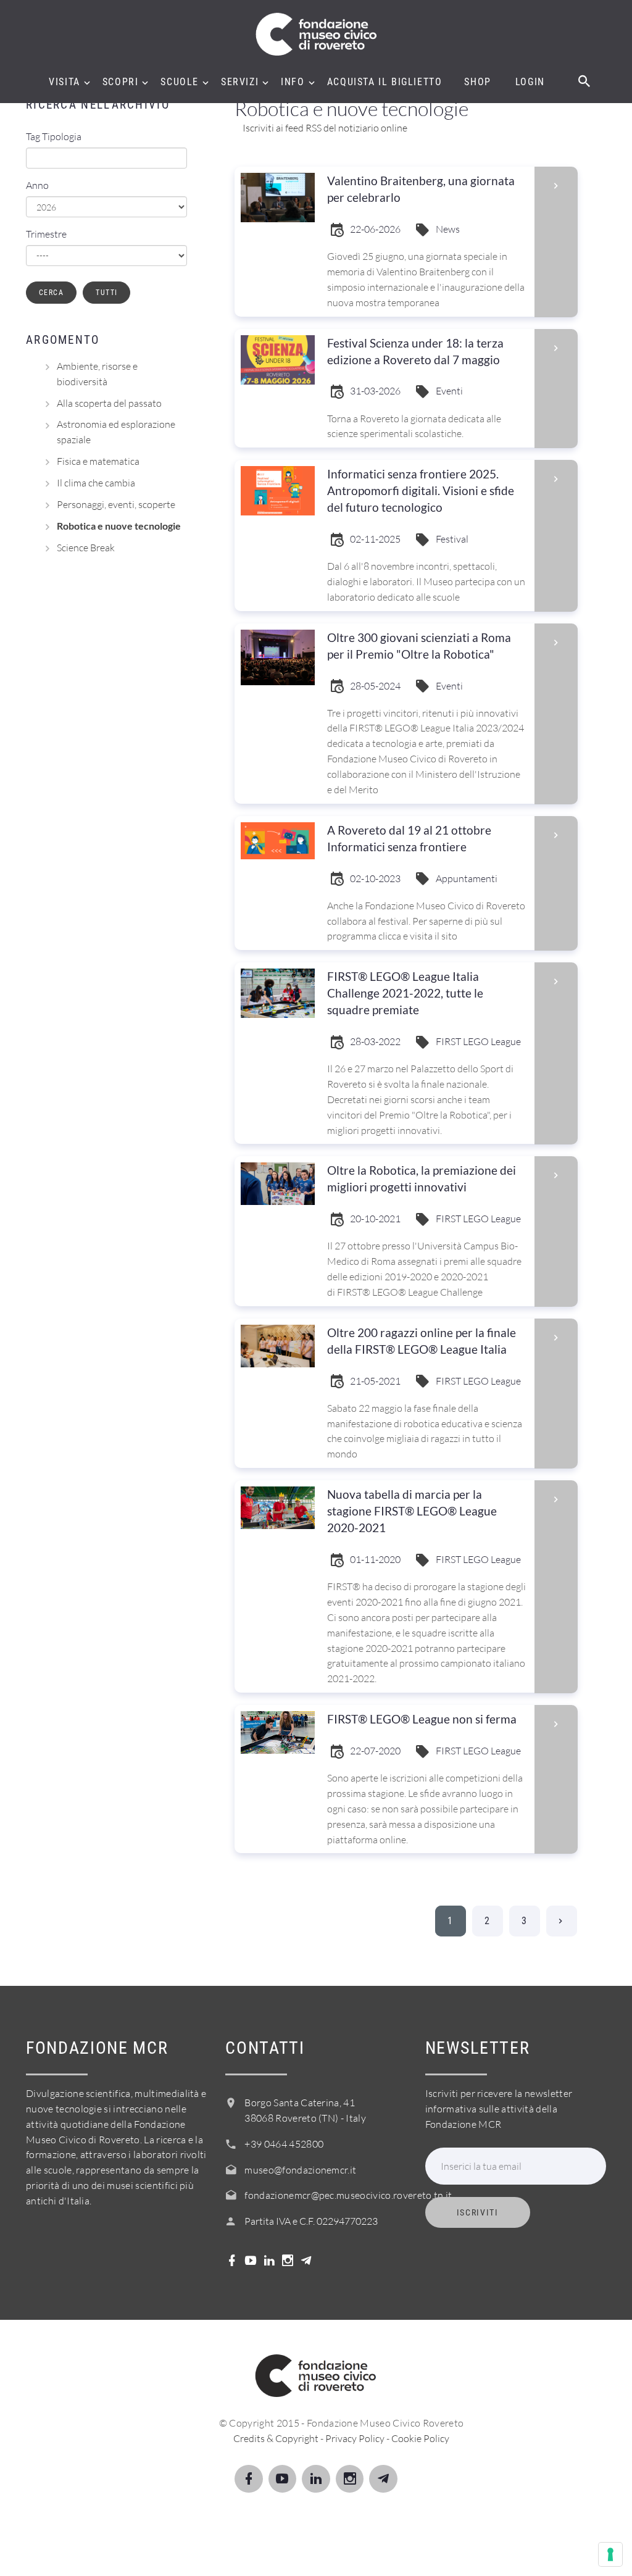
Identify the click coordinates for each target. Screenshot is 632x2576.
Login (530, 82)
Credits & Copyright (276, 2438)
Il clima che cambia (96, 483)
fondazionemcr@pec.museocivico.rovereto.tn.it (348, 2195)
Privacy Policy (355, 2438)
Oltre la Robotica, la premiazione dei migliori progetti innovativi (422, 1178)
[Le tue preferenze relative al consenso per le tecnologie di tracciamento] (610, 2554)
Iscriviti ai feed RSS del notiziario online (324, 128)
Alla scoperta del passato (109, 403)
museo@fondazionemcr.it (300, 2170)
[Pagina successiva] (562, 1921)
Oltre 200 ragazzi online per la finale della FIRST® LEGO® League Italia (422, 1341)
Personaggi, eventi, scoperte (116, 504)
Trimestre (46, 234)
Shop (477, 82)
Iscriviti (478, 2212)
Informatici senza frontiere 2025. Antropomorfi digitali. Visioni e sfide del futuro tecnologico (421, 490)
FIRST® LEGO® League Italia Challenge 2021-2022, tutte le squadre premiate (405, 993)
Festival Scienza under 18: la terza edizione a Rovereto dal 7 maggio (415, 351)
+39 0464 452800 (284, 2144)
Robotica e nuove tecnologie (119, 526)
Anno (37, 185)
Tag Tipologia (54, 136)
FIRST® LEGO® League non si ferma (422, 1719)
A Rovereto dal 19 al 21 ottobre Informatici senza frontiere (409, 838)
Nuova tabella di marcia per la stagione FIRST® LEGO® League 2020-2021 (412, 1511)
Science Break (86, 548)
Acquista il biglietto (385, 82)
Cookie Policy (420, 2438)
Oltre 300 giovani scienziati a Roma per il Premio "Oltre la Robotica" (419, 646)
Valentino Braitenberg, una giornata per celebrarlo (421, 189)
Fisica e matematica (98, 461)
